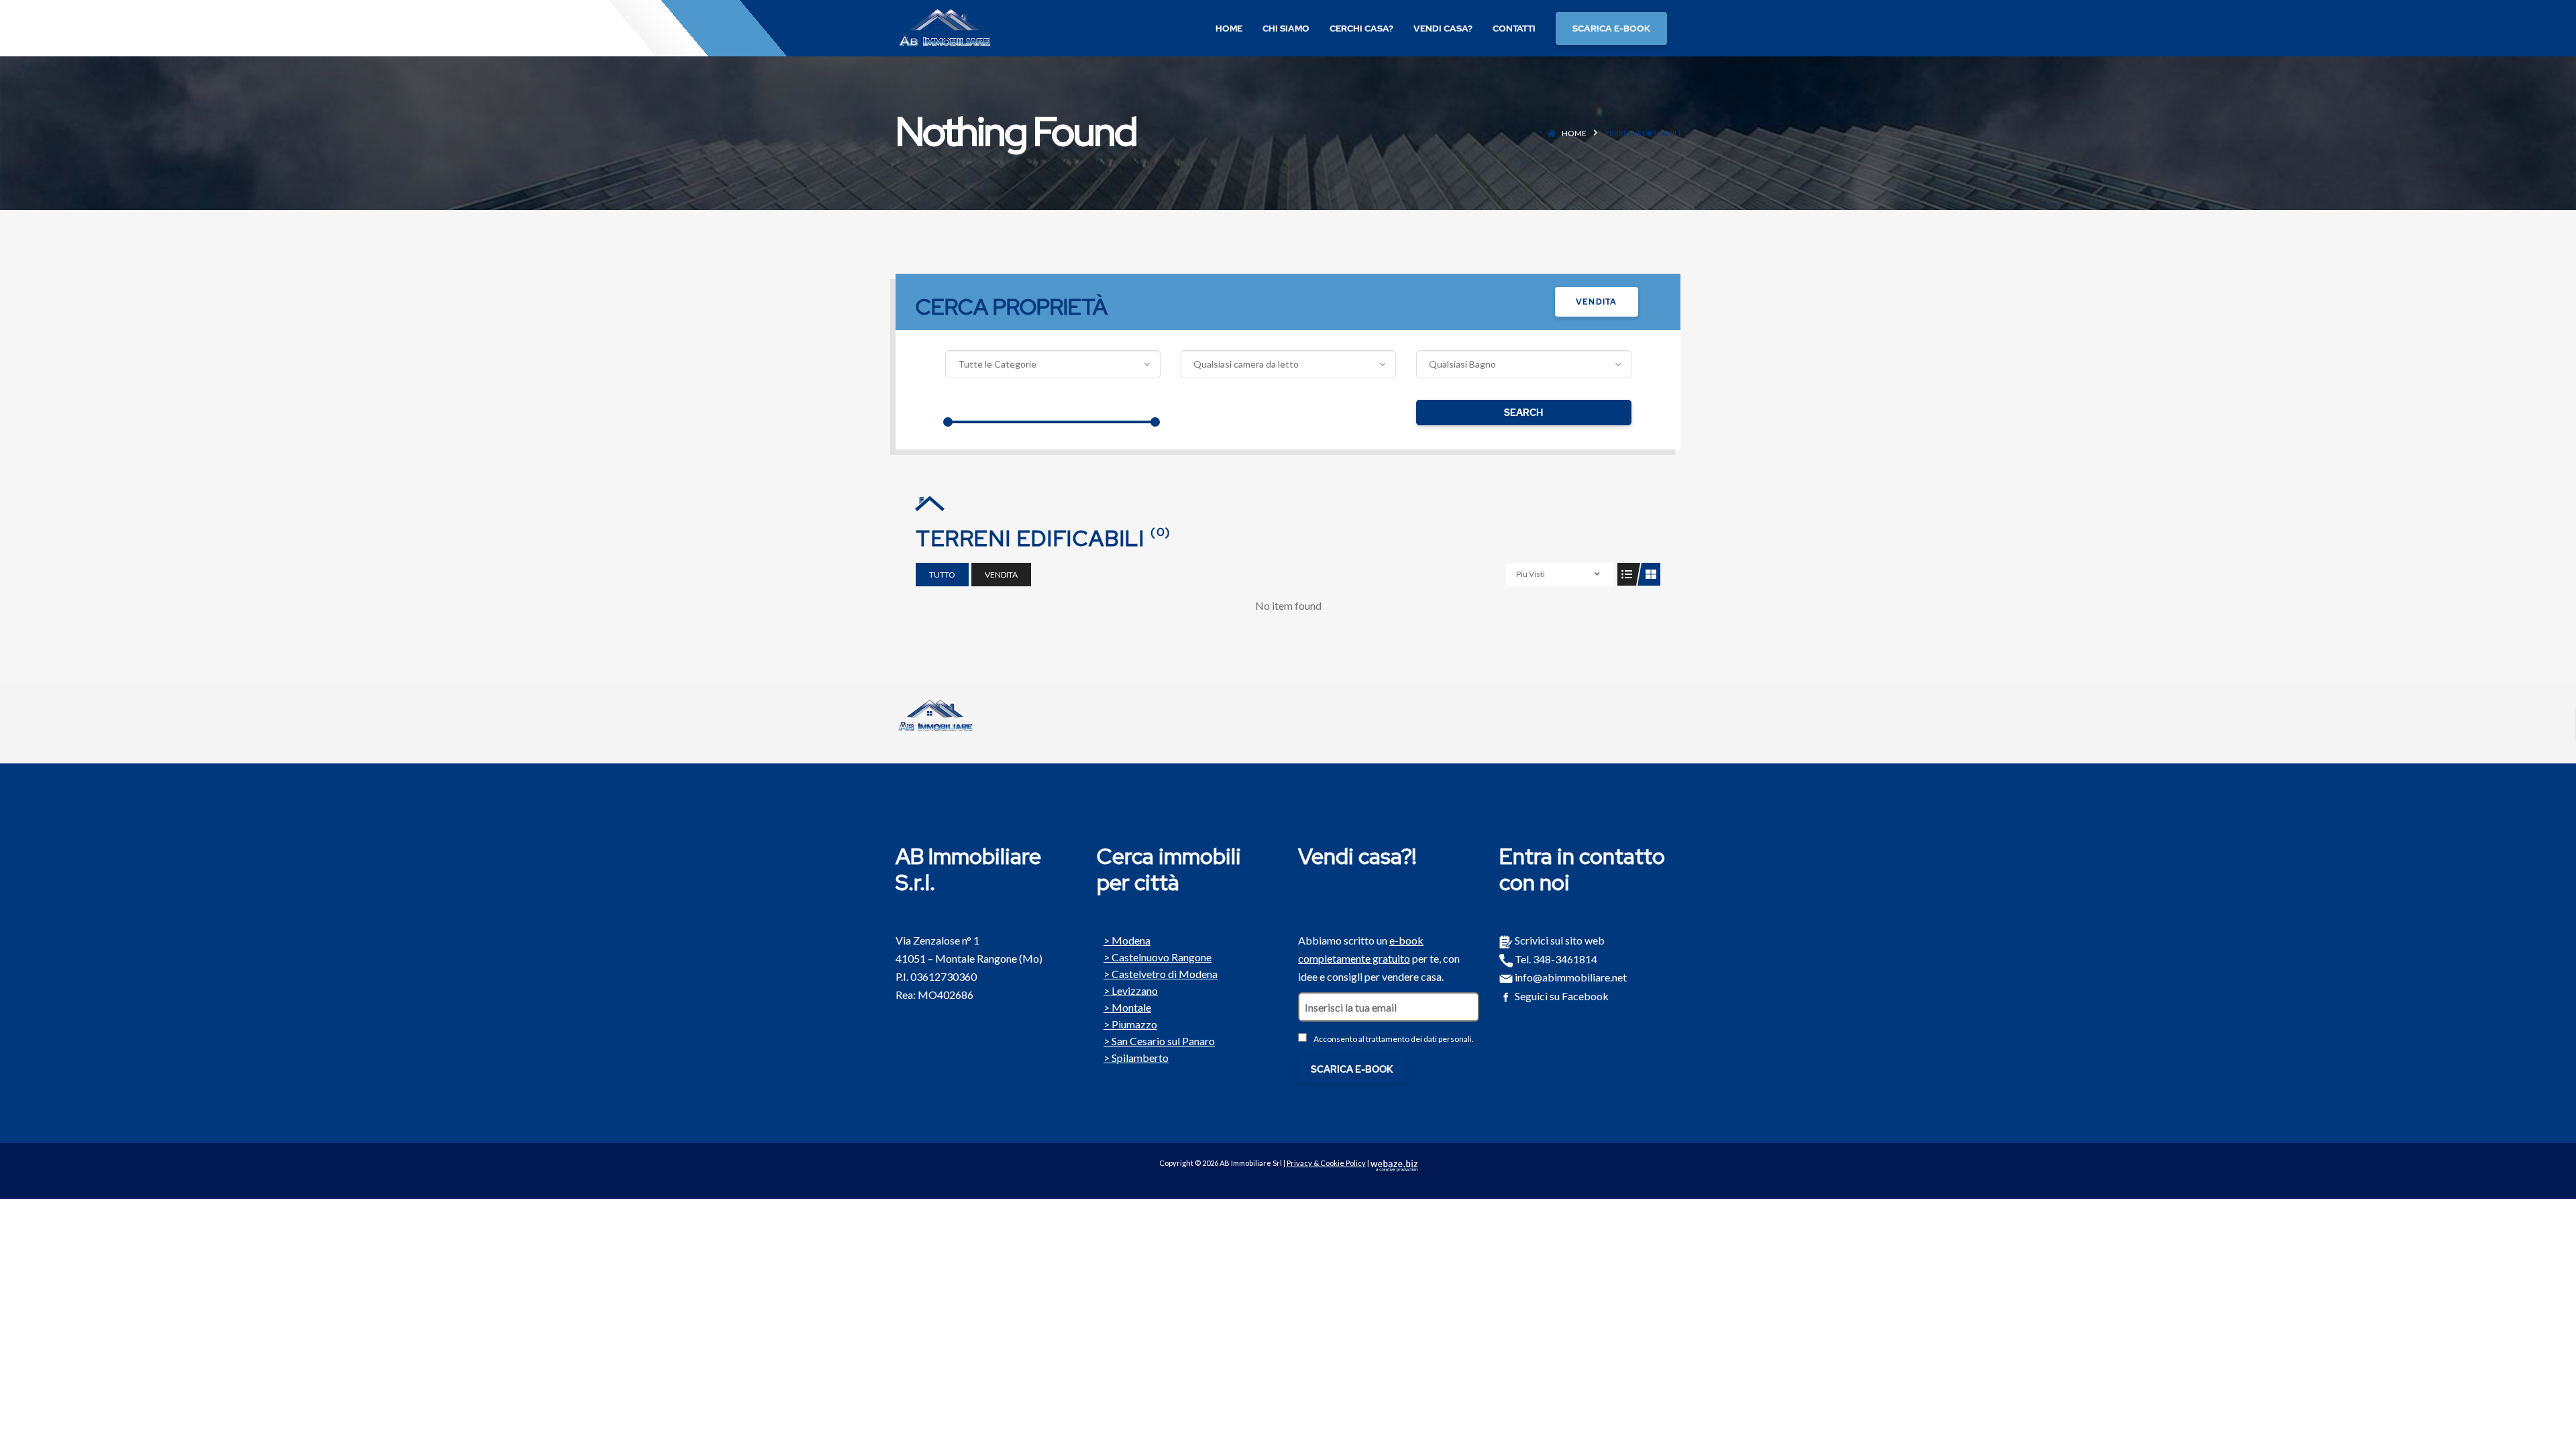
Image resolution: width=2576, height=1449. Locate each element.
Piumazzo (1134, 1023)
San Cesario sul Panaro (1163, 1040)
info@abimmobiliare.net (1570, 977)
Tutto (942, 575)
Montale (1131, 1006)
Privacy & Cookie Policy (1326, 1163)
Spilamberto (1140, 1057)
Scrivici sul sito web (1559, 940)
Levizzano (1135, 989)
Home (1574, 133)
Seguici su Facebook (1561, 996)
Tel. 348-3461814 (1555, 959)
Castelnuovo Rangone (1162, 956)
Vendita (1596, 302)
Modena (1131, 939)
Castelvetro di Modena (1165, 973)
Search (1523, 413)
